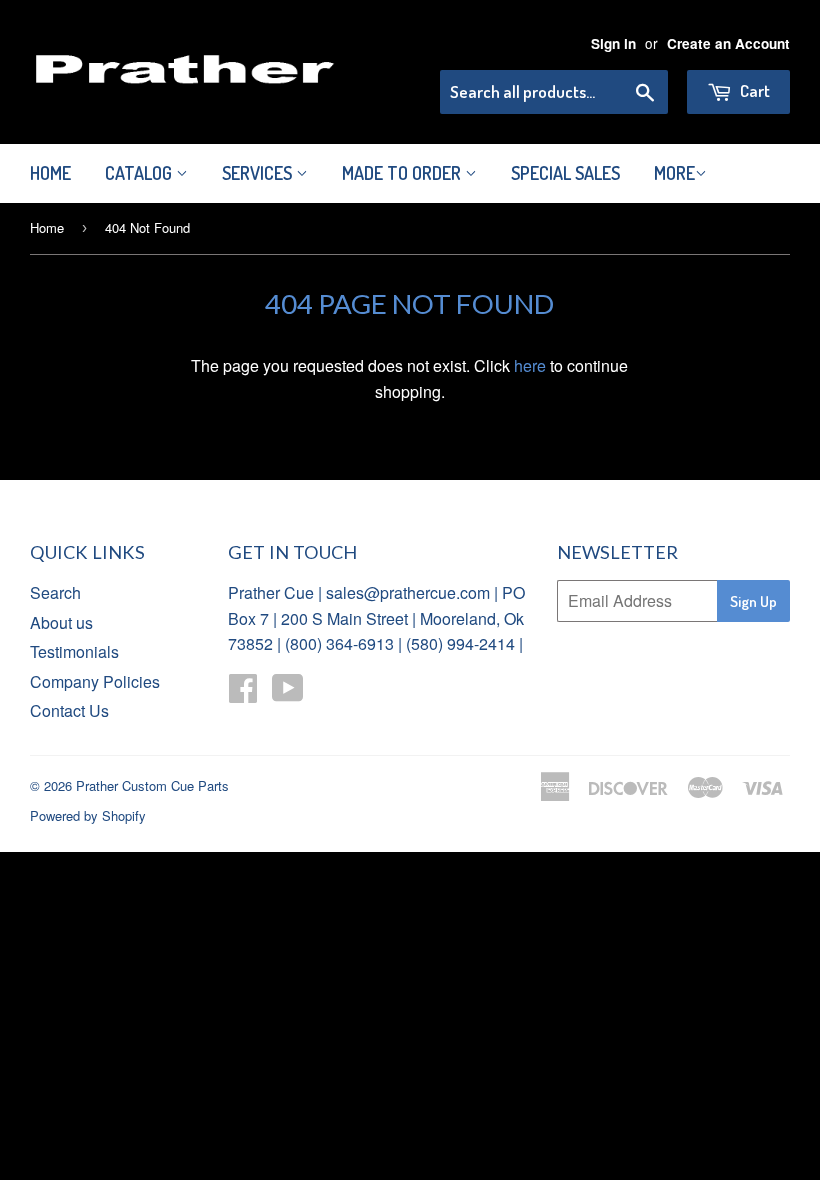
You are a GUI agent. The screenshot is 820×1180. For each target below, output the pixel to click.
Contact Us (69, 710)
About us (61, 622)
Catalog (140, 173)
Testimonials (74, 651)
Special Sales (565, 173)
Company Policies (95, 681)
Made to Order (403, 173)
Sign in (613, 43)
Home (50, 173)
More (674, 173)
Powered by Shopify (88, 815)
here (530, 365)
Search (55, 592)
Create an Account (728, 43)
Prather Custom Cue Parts (152, 785)
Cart (753, 90)
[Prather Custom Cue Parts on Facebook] (243, 693)
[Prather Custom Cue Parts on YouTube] (288, 693)
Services (259, 173)
